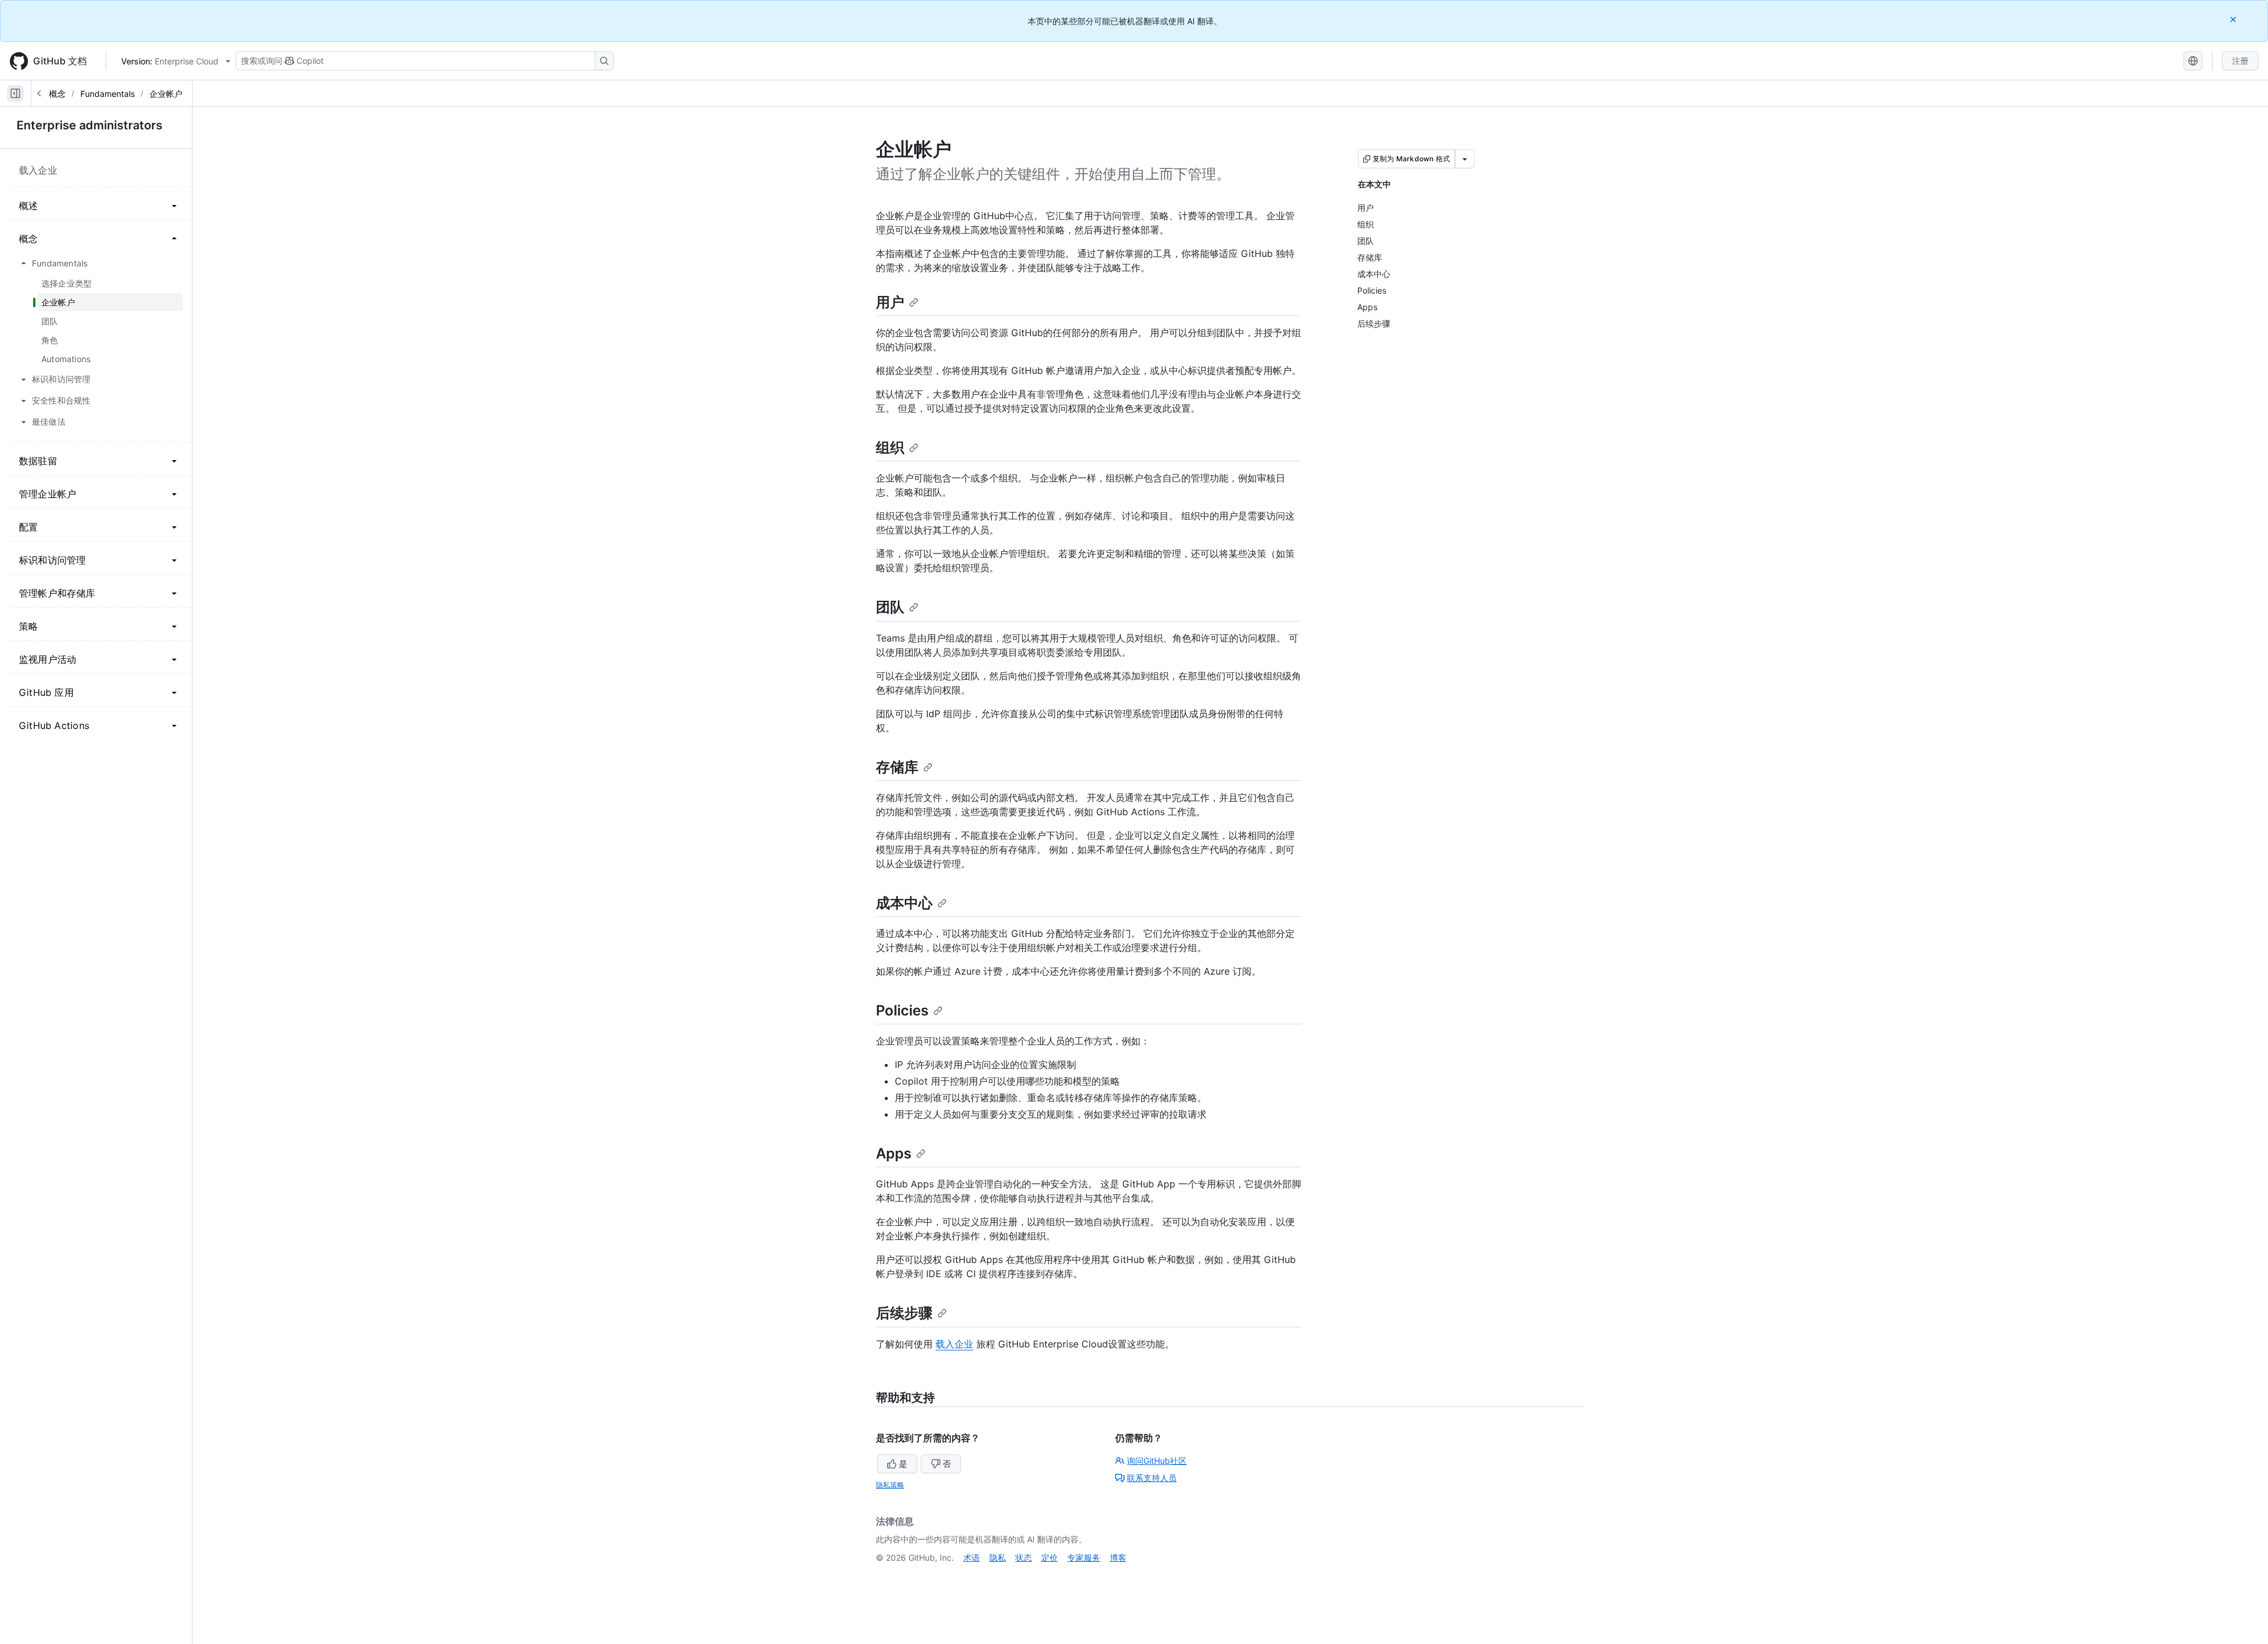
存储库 (897, 767)
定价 (1050, 1557)
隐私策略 (890, 1485)
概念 (57, 94)
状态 (1024, 1557)
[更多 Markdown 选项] (1465, 159)
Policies (902, 1010)
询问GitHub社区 (1157, 1461)
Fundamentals (107, 94)
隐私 (998, 1557)
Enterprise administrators (89, 125)
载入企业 (954, 1344)
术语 (972, 1557)
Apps (894, 1153)
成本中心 (904, 903)
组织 (890, 447)
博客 (1118, 1557)
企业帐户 (166, 94)
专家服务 (1084, 1557)
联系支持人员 (1152, 1478)
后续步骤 (904, 1313)
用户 (890, 302)
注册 (2240, 61)
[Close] (2234, 19)
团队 (890, 607)
